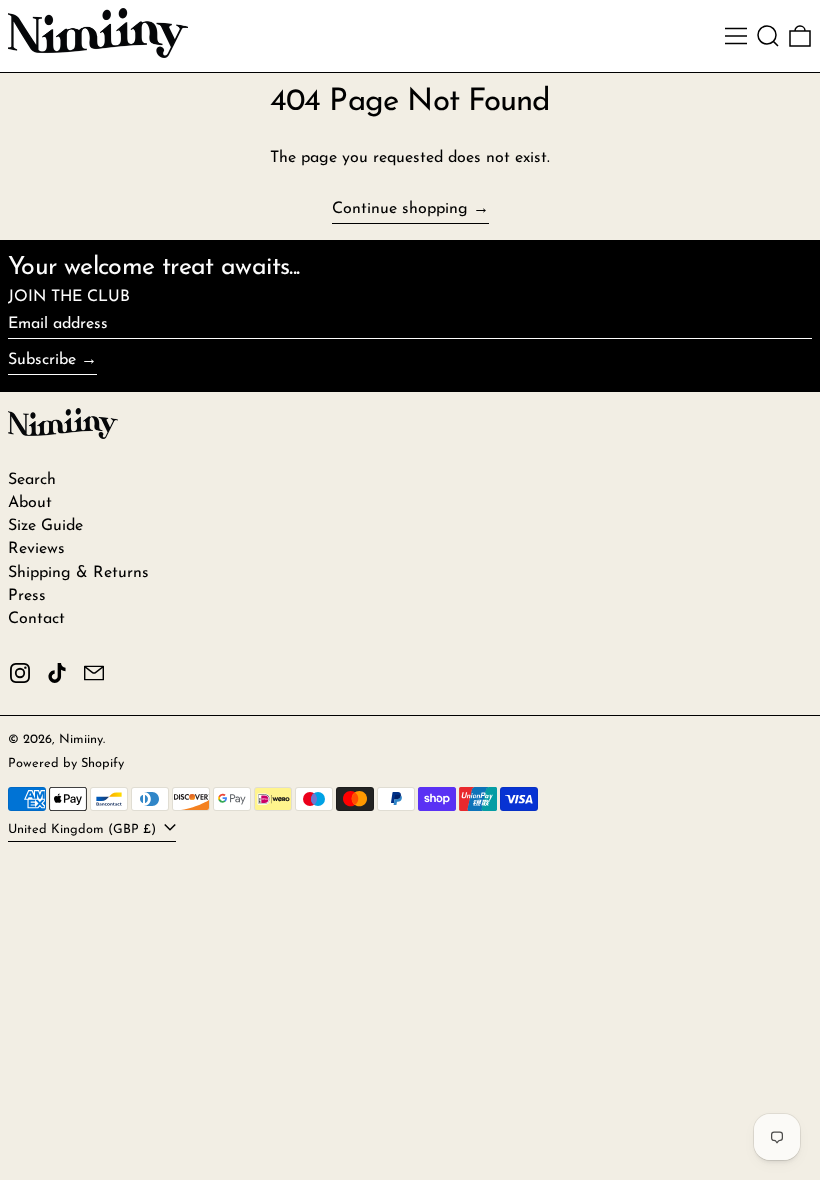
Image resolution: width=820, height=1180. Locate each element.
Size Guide (45, 526)
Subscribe (42, 360)
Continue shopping (400, 209)
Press (27, 596)
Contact (36, 619)
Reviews (36, 549)
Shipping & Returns (78, 573)
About (30, 503)
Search (32, 480)
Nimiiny (81, 739)
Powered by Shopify (66, 763)
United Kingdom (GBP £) (84, 829)
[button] (768, 36)
